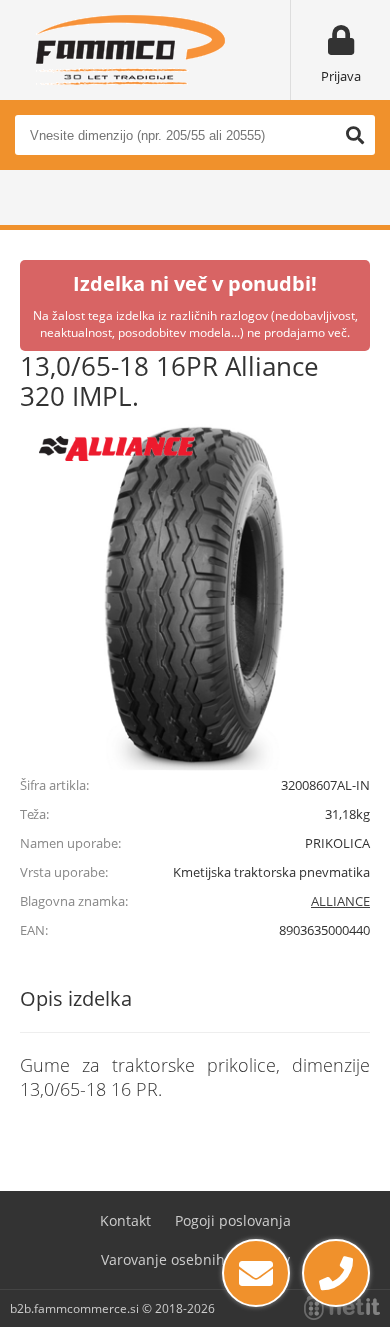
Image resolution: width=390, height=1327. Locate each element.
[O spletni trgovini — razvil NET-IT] (342, 1308)
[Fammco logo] (130, 50)
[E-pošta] (256, 1273)
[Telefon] (336, 1273)
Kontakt (125, 1220)
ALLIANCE (340, 901)
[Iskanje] (355, 135)
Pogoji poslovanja (233, 1220)
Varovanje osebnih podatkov (195, 1259)
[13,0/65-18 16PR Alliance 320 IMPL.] (195, 596)
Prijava (341, 76)
